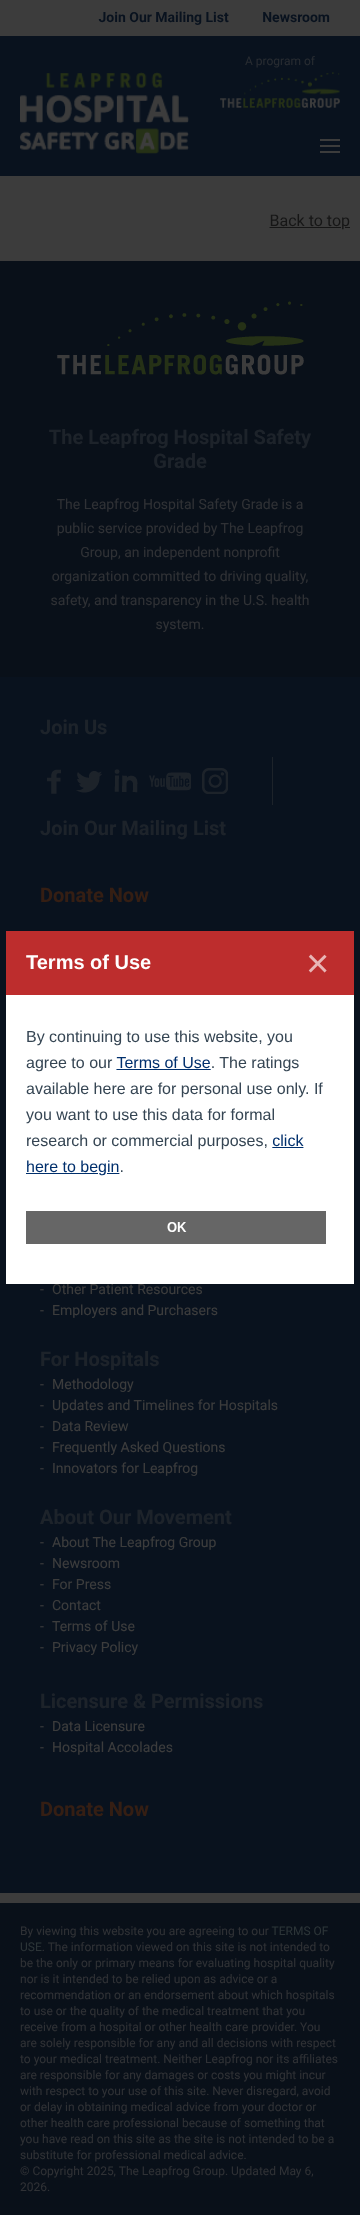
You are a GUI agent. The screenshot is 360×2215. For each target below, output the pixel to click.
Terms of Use (163, 1063)
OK (176, 1227)
